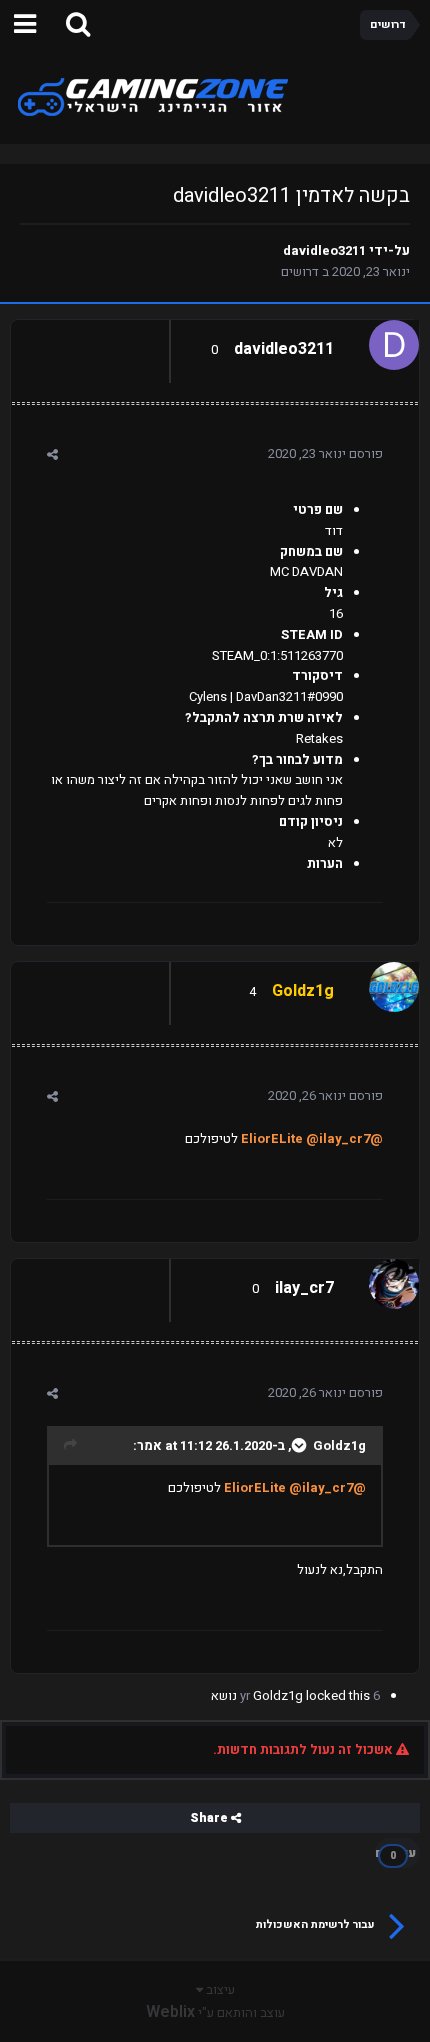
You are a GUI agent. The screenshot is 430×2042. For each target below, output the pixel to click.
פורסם (325, 453)
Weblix (170, 2012)
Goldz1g (339, 1445)
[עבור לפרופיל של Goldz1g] (399, 982)
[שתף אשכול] (52, 454)
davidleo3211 (324, 250)
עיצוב (219, 1989)
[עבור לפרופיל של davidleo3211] (399, 340)
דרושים (300, 271)
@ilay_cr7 (338, 1138)
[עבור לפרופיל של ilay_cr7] (399, 1279)
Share (210, 1818)
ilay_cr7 (304, 1288)
